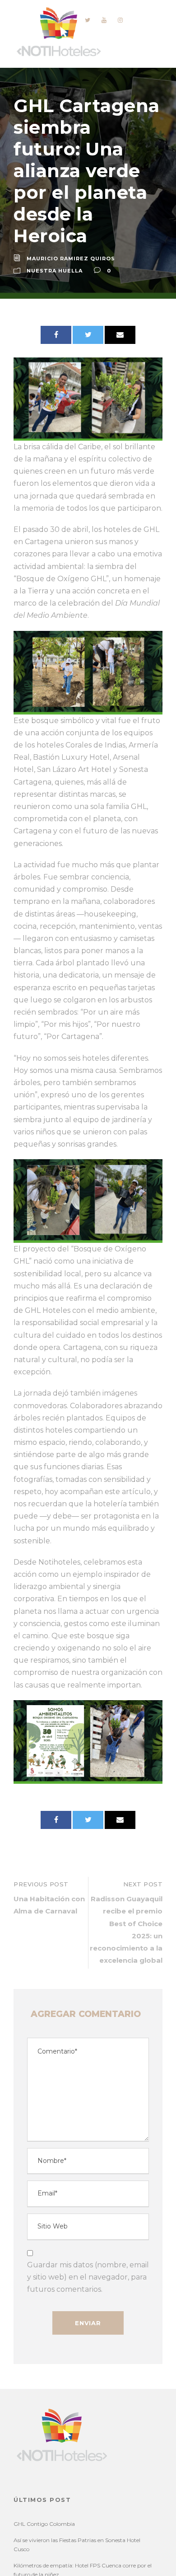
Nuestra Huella (55, 271)
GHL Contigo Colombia (44, 2524)
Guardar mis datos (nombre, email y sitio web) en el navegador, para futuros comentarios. (88, 2277)
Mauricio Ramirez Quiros (71, 259)
